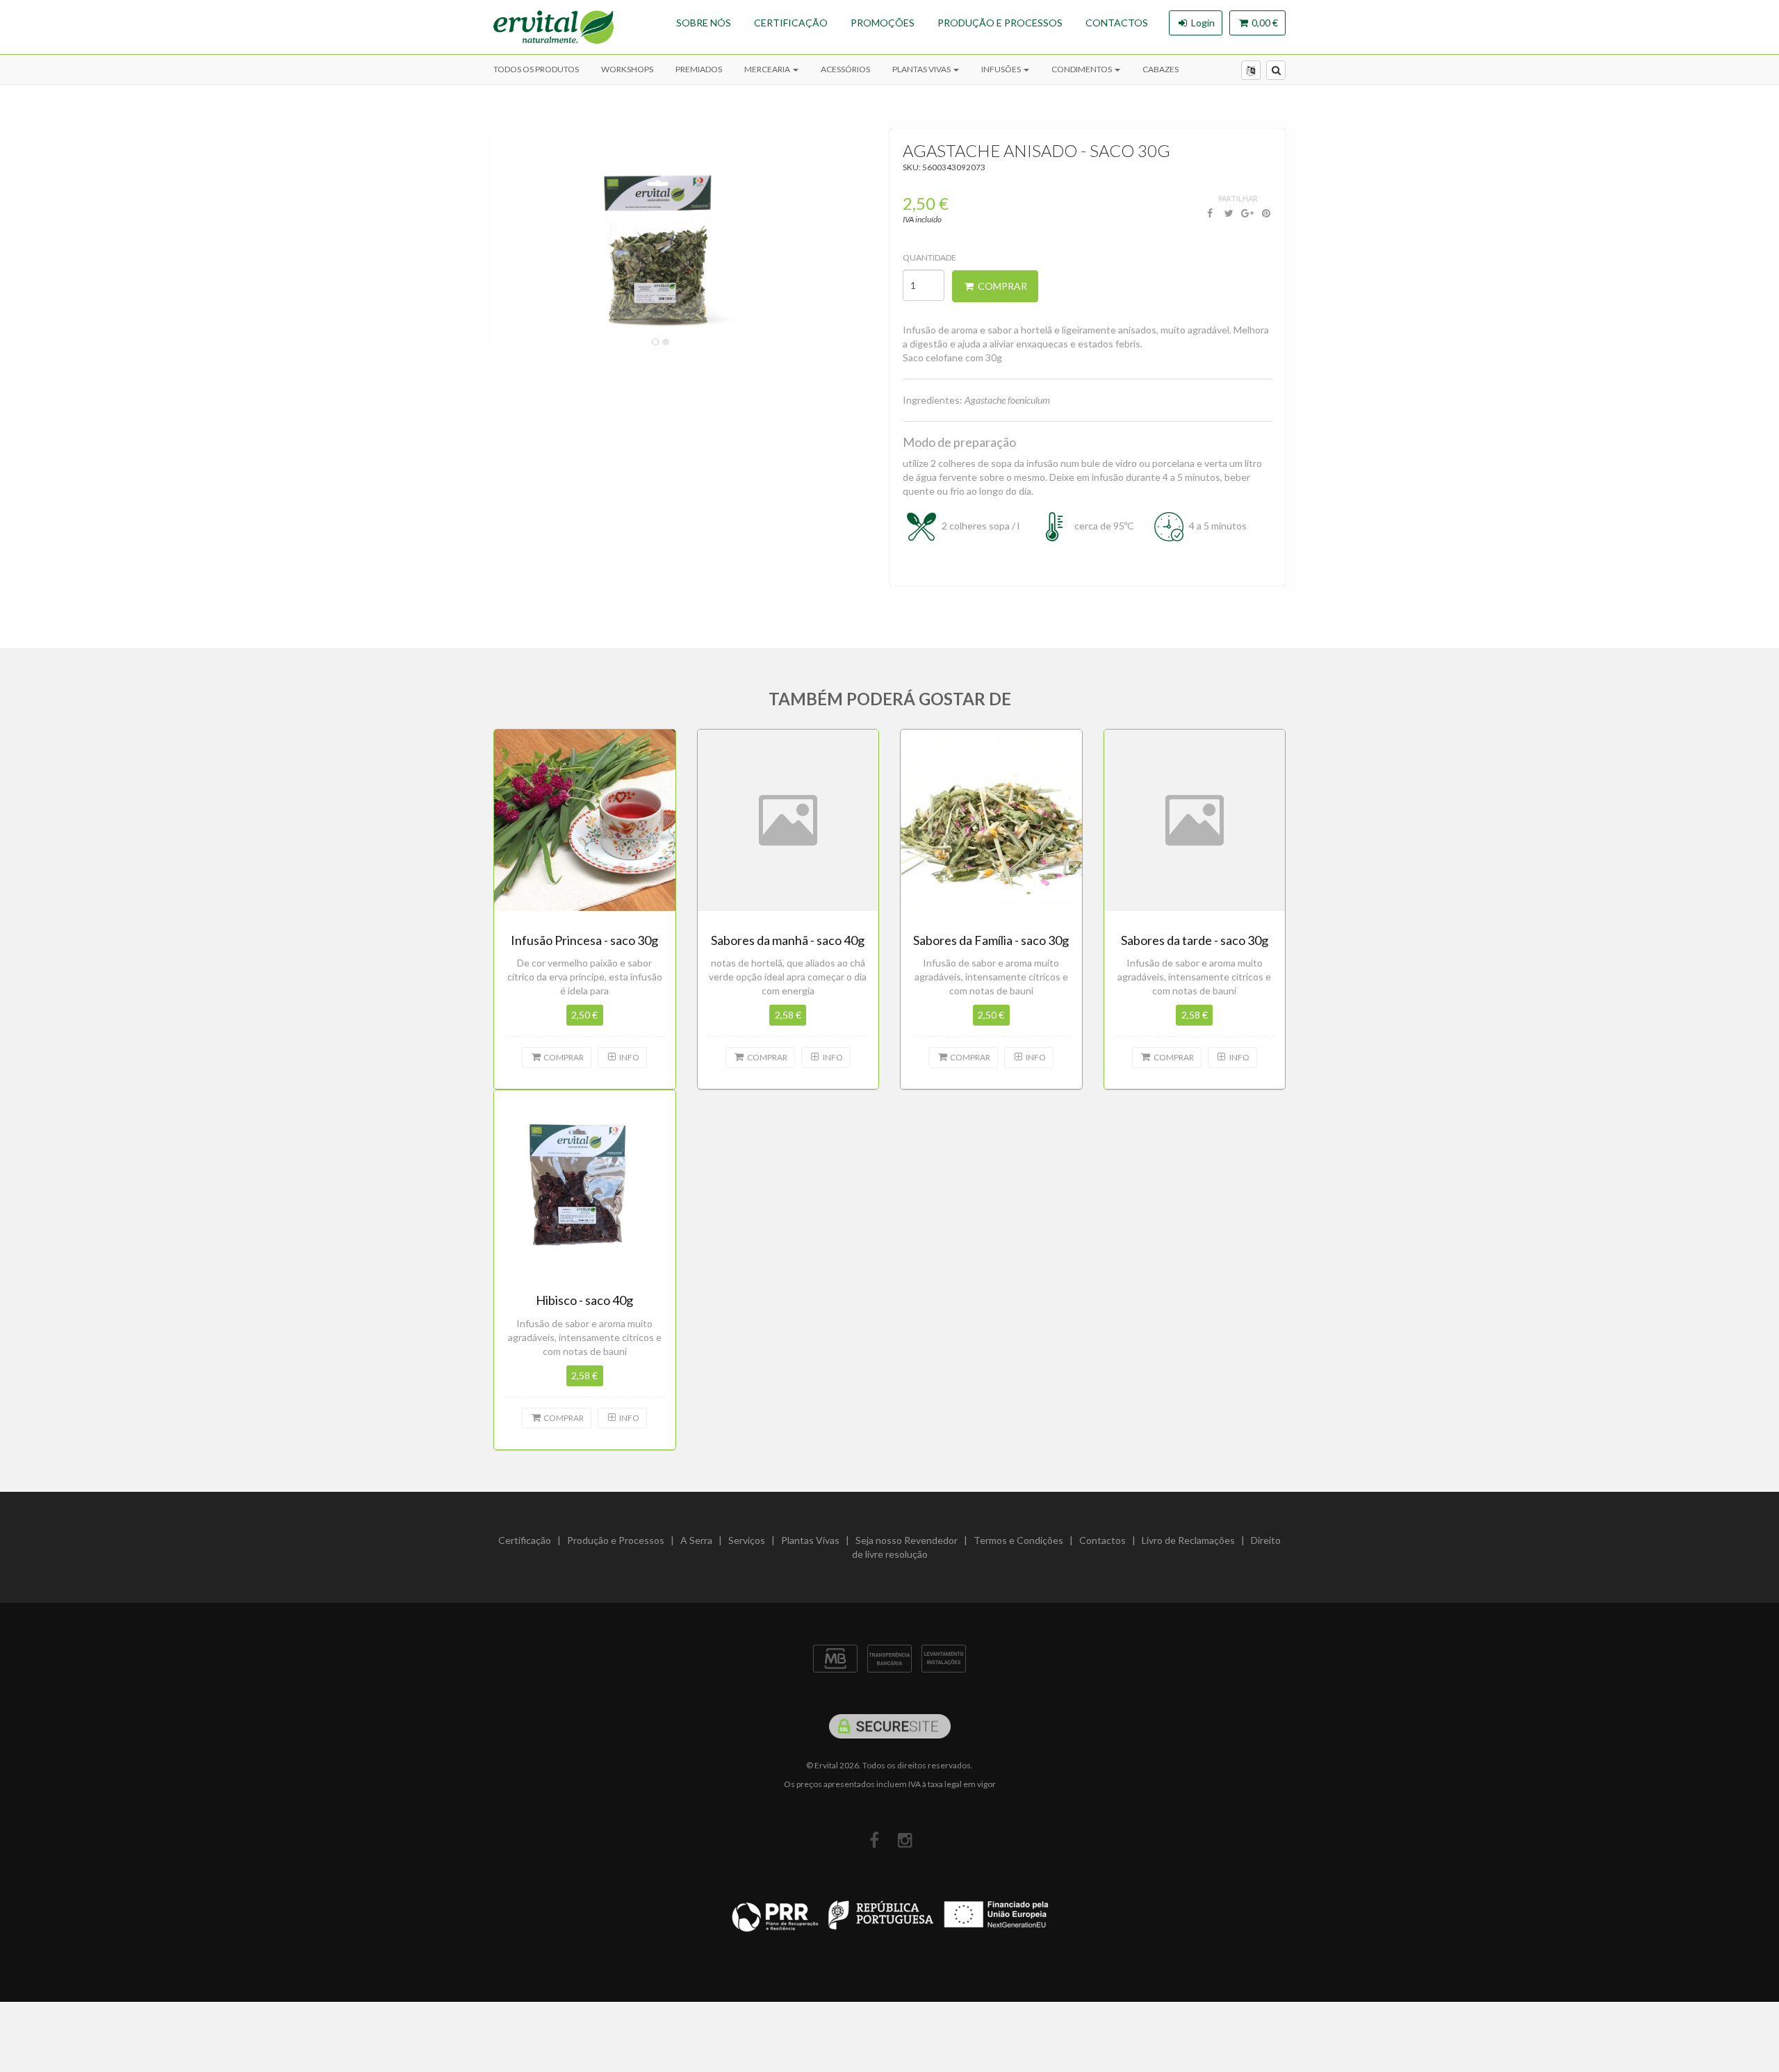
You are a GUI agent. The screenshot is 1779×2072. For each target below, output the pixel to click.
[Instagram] (905, 1840)
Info (629, 1057)
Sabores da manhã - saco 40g (788, 940)
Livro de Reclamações (1188, 1540)
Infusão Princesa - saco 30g (584, 940)
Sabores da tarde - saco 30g (1195, 940)
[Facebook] (874, 1840)
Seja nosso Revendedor (907, 1540)
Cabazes (1161, 69)
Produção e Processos (1000, 23)
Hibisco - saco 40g (584, 1300)
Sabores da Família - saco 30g (991, 940)
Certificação (791, 23)
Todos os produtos (536, 69)
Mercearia (768, 69)
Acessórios (845, 69)
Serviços (747, 1540)
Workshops (627, 69)
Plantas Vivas (922, 69)
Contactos (1117, 23)
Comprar (1001, 286)
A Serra (696, 1540)
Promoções (883, 23)
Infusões (1002, 69)
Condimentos (1082, 69)
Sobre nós (704, 23)
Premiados (699, 69)
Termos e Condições (1018, 1540)
